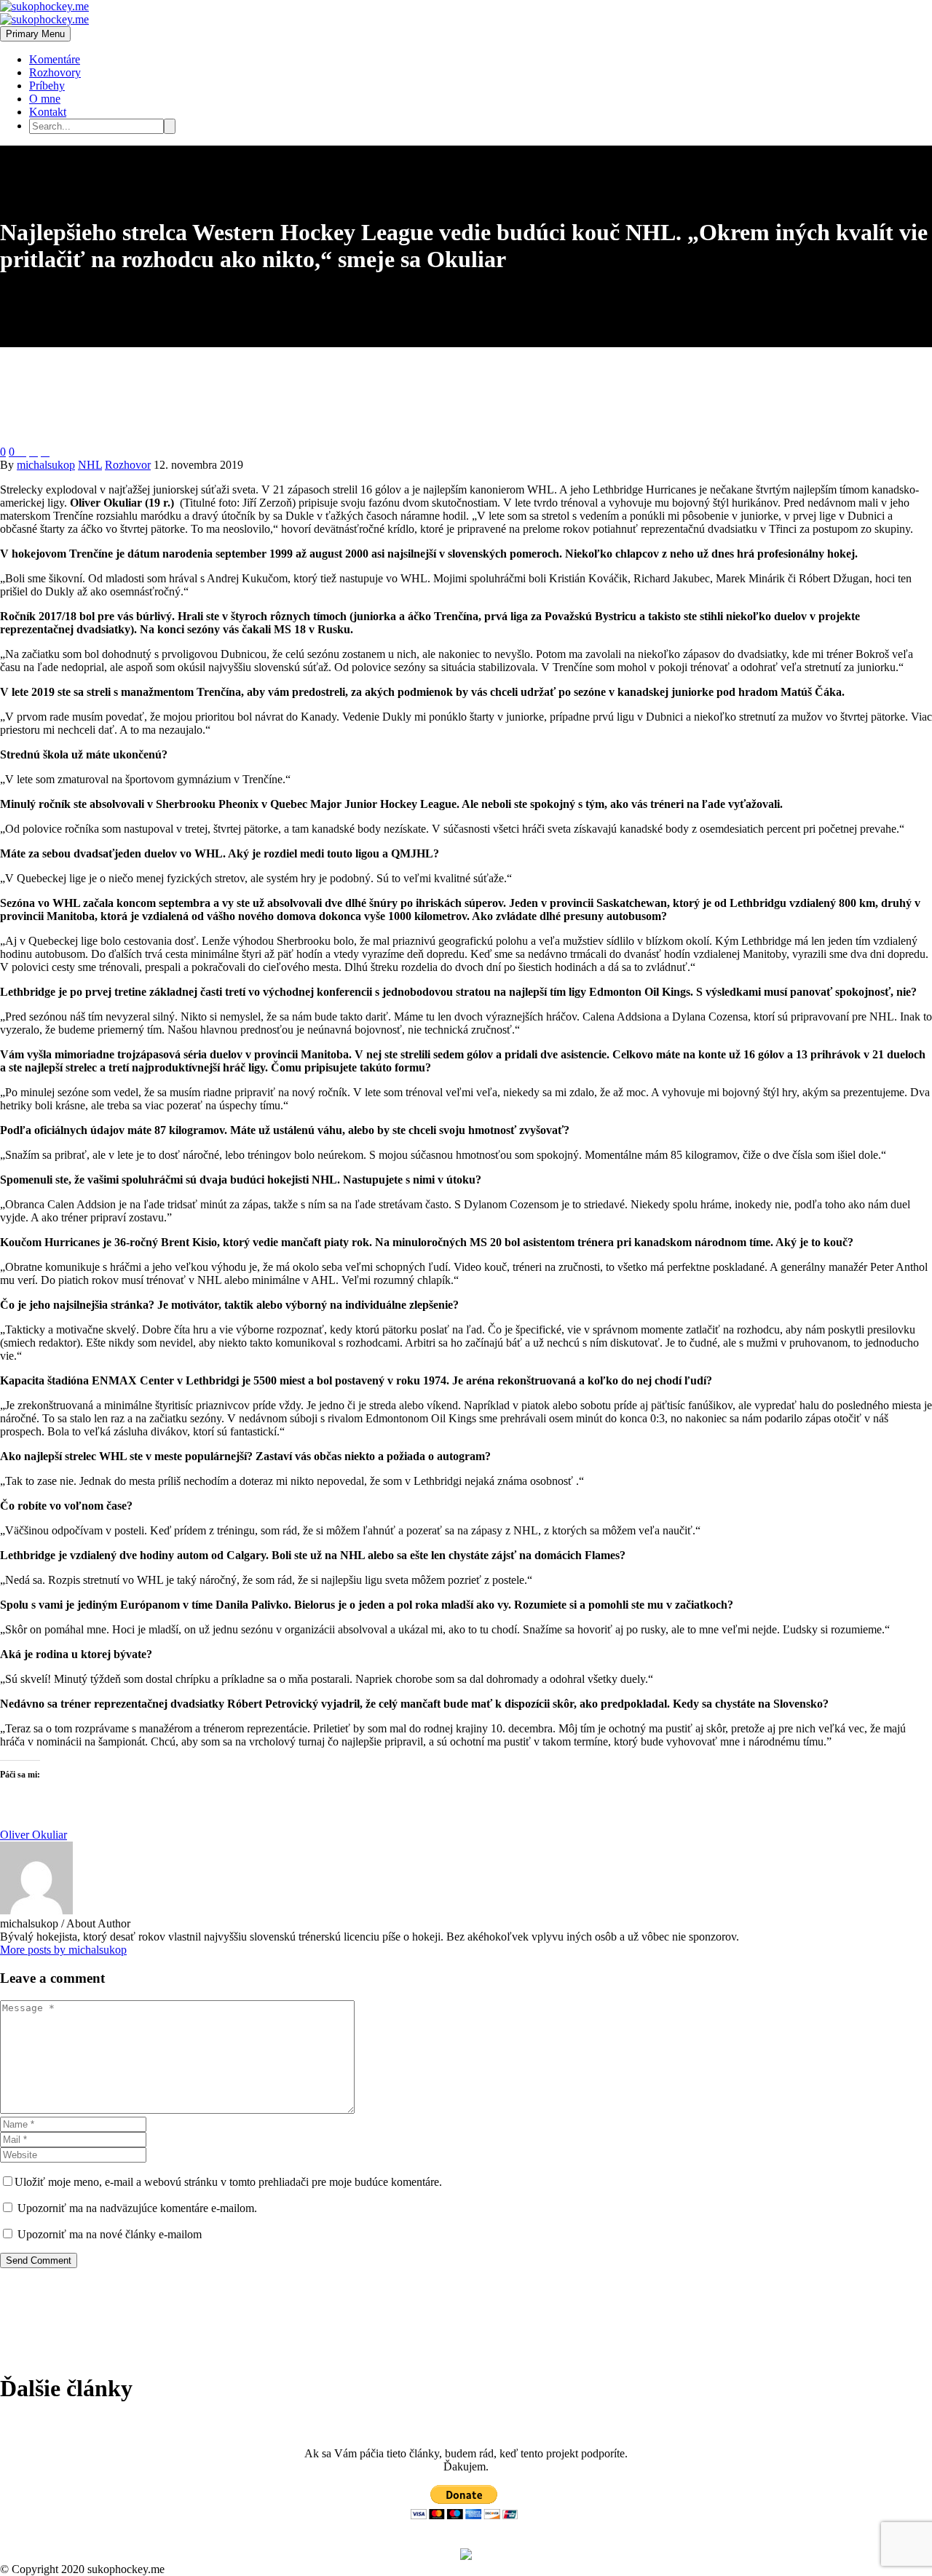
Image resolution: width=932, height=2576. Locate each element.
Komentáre (55, 59)
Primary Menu (35, 34)
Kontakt (48, 112)
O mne (45, 99)
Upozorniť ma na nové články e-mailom (110, 2234)
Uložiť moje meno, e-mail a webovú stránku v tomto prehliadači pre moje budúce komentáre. (228, 2182)
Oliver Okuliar (33, 1835)
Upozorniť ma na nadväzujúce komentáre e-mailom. (137, 2208)
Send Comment (39, 2260)
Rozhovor (128, 465)
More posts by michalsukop (63, 1950)
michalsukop (46, 465)
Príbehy (47, 86)
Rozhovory (55, 72)
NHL (90, 465)
